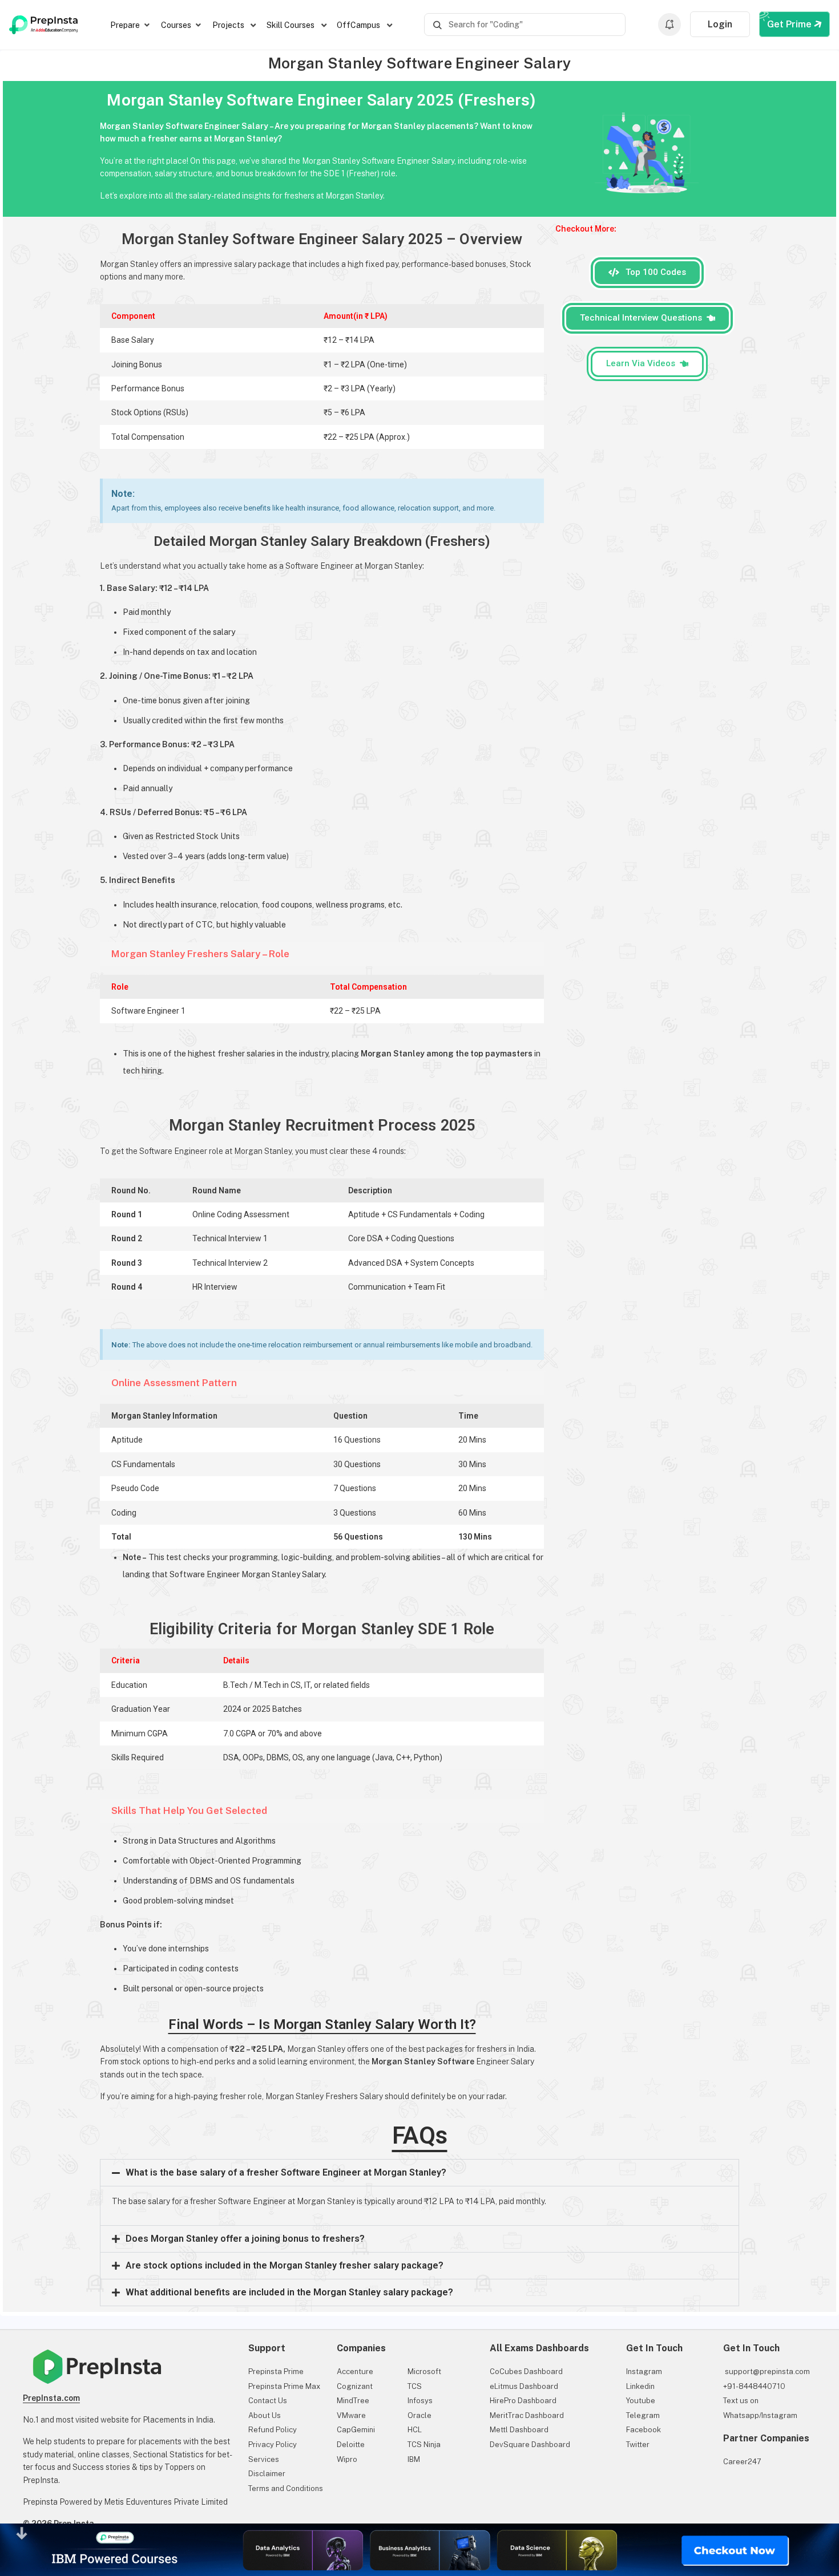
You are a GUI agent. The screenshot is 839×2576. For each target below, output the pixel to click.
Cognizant (355, 2386)
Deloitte (351, 2445)
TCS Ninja (424, 2445)
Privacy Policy (273, 2445)
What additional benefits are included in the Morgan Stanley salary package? (289, 2292)
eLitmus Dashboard (524, 2386)
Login (720, 24)
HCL (415, 2430)
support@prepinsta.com (767, 2372)
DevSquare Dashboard (530, 2445)
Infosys (420, 2401)
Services (264, 2459)
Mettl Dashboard (519, 2430)
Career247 (742, 2462)
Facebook (644, 2430)
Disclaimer (267, 2474)
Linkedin (640, 2386)
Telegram (643, 2415)
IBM (414, 2459)
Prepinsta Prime (276, 2372)
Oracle (419, 2415)
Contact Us (268, 2401)
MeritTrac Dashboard (527, 2415)
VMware (351, 2415)
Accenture (355, 2372)
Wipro (347, 2459)
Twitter (638, 2445)
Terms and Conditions (286, 2488)
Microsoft (424, 2372)
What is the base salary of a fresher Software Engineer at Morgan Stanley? (286, 2172)
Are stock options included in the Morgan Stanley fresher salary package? (285, 2265)
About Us (265, 2415)
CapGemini (356, 2430)
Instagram (644, 2372)
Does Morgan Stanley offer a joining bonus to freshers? (245, 2239)
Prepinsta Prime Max (284, 2386)
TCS (415, 2386)
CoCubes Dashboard (526, 2372)
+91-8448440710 (754, 2386)
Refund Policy (273, 2430)
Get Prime (790, 24)
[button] (419, 2173)
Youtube (641, 2401)
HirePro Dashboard (523, 2401)
